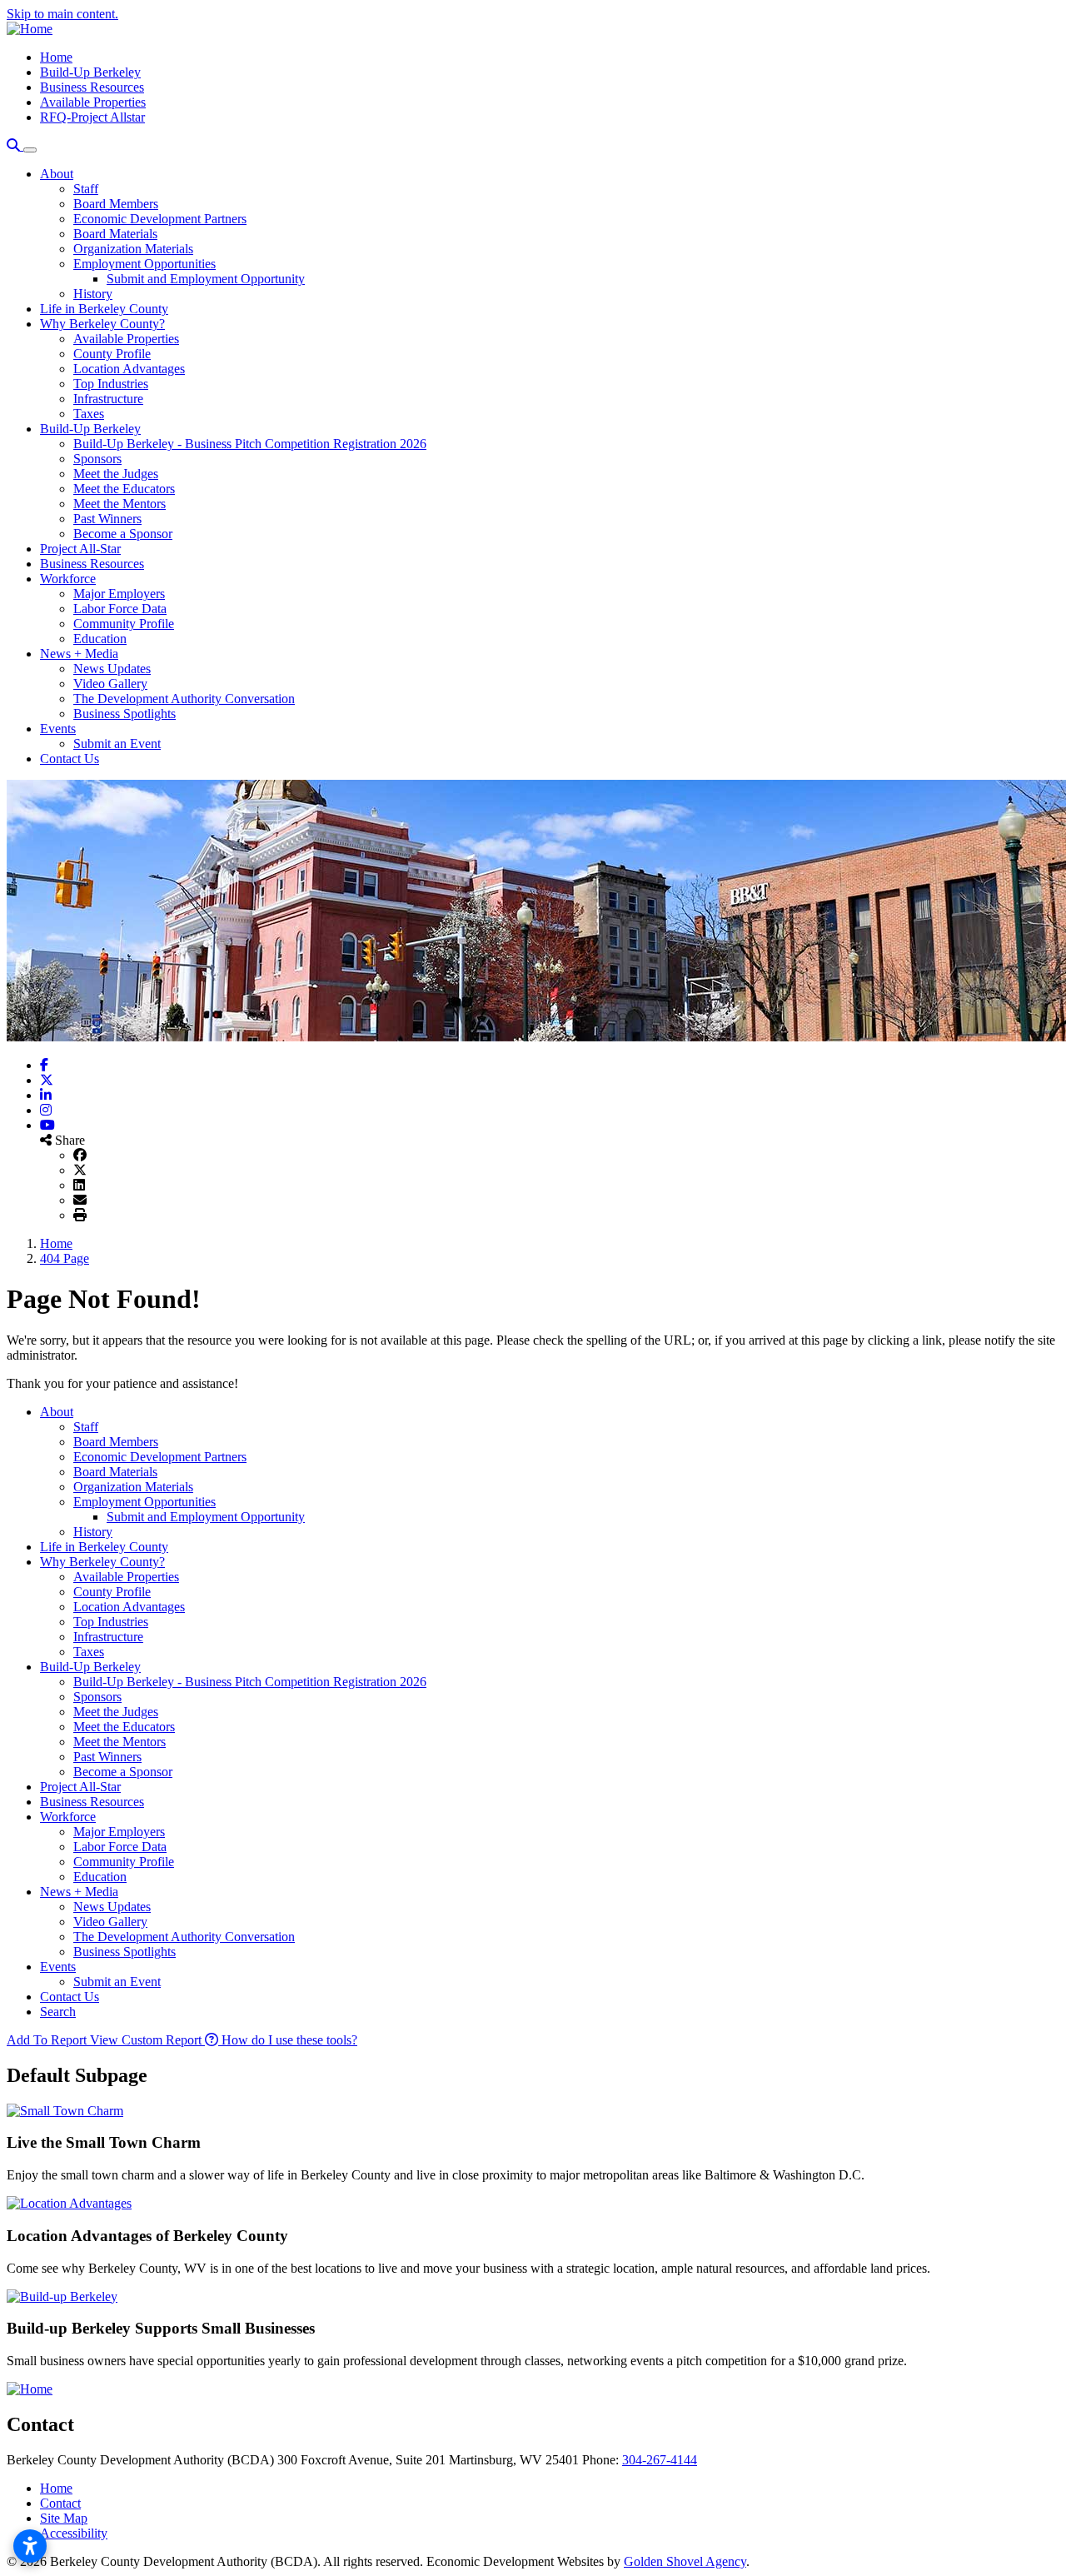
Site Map (64, 2518)
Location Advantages (129, 369)
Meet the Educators (124, 489)
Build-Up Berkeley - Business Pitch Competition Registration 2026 (250, 444)
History (93, 294)
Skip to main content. (62, 14)
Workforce (68, 579)
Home (56, 57)
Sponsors (97, 459)
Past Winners (107, 519)
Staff (86, 189)
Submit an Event (117, 744)
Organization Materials (133, 249)
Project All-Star (80, 549)
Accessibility (74, 2533)
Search (58, 2012)
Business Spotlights (125, 714)
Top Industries (111, 384)
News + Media (79, 654)
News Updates (112, 669)
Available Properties (93, 102)
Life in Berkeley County (104, 309)
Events (58, 729)
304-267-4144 (660, 2460)
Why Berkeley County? (102, 324)
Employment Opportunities (144, 264)
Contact (60, 2503)
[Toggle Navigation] (30, 150)
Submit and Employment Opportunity (206, 279)
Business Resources (92, 87)
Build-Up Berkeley (90, 72)
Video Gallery (110, 684)
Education (100, 639)
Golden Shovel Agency (685, 2561)
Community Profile (124, 624)
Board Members (116, 204)
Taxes (89, 414)
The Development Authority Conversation (184, 699)
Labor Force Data (120, 609)
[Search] (15, 145)
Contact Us (70, 759)
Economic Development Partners (160, 219)
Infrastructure (108, 399)
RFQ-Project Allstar (92, 117)
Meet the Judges (116, 474)
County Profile (112, 354)
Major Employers (119, 594)
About (57, 174)
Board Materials (115, 234)
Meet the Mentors (120, 504)
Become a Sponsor (123, 534)
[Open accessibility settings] (30, 2546)
